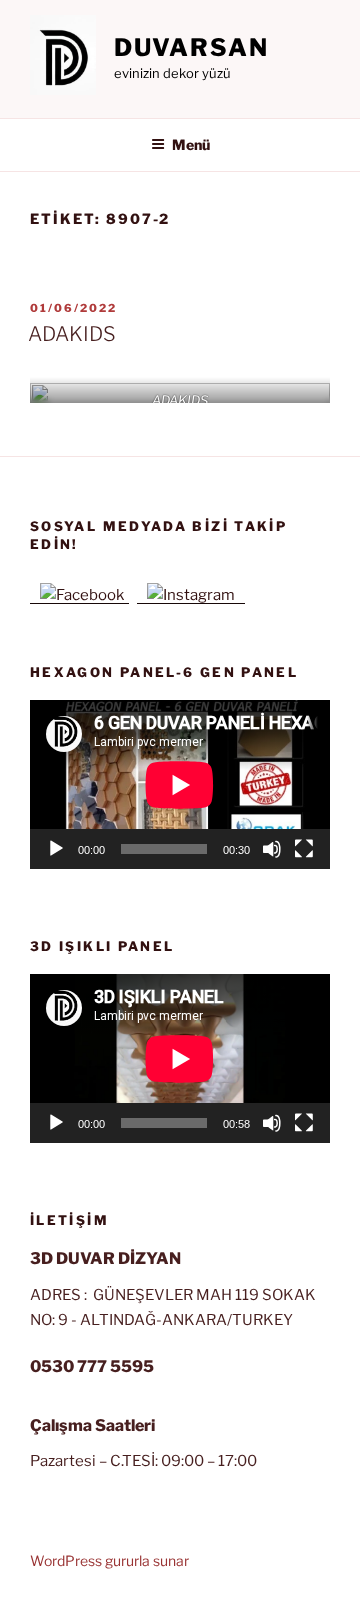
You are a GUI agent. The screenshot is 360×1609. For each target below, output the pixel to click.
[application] (180, 784)
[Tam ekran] (304, 849)
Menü (191, 144)
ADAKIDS (72, 334)
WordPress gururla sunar (109, 1560)
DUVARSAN (191, 47)
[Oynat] (56, 849)
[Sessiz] (272, 849)
